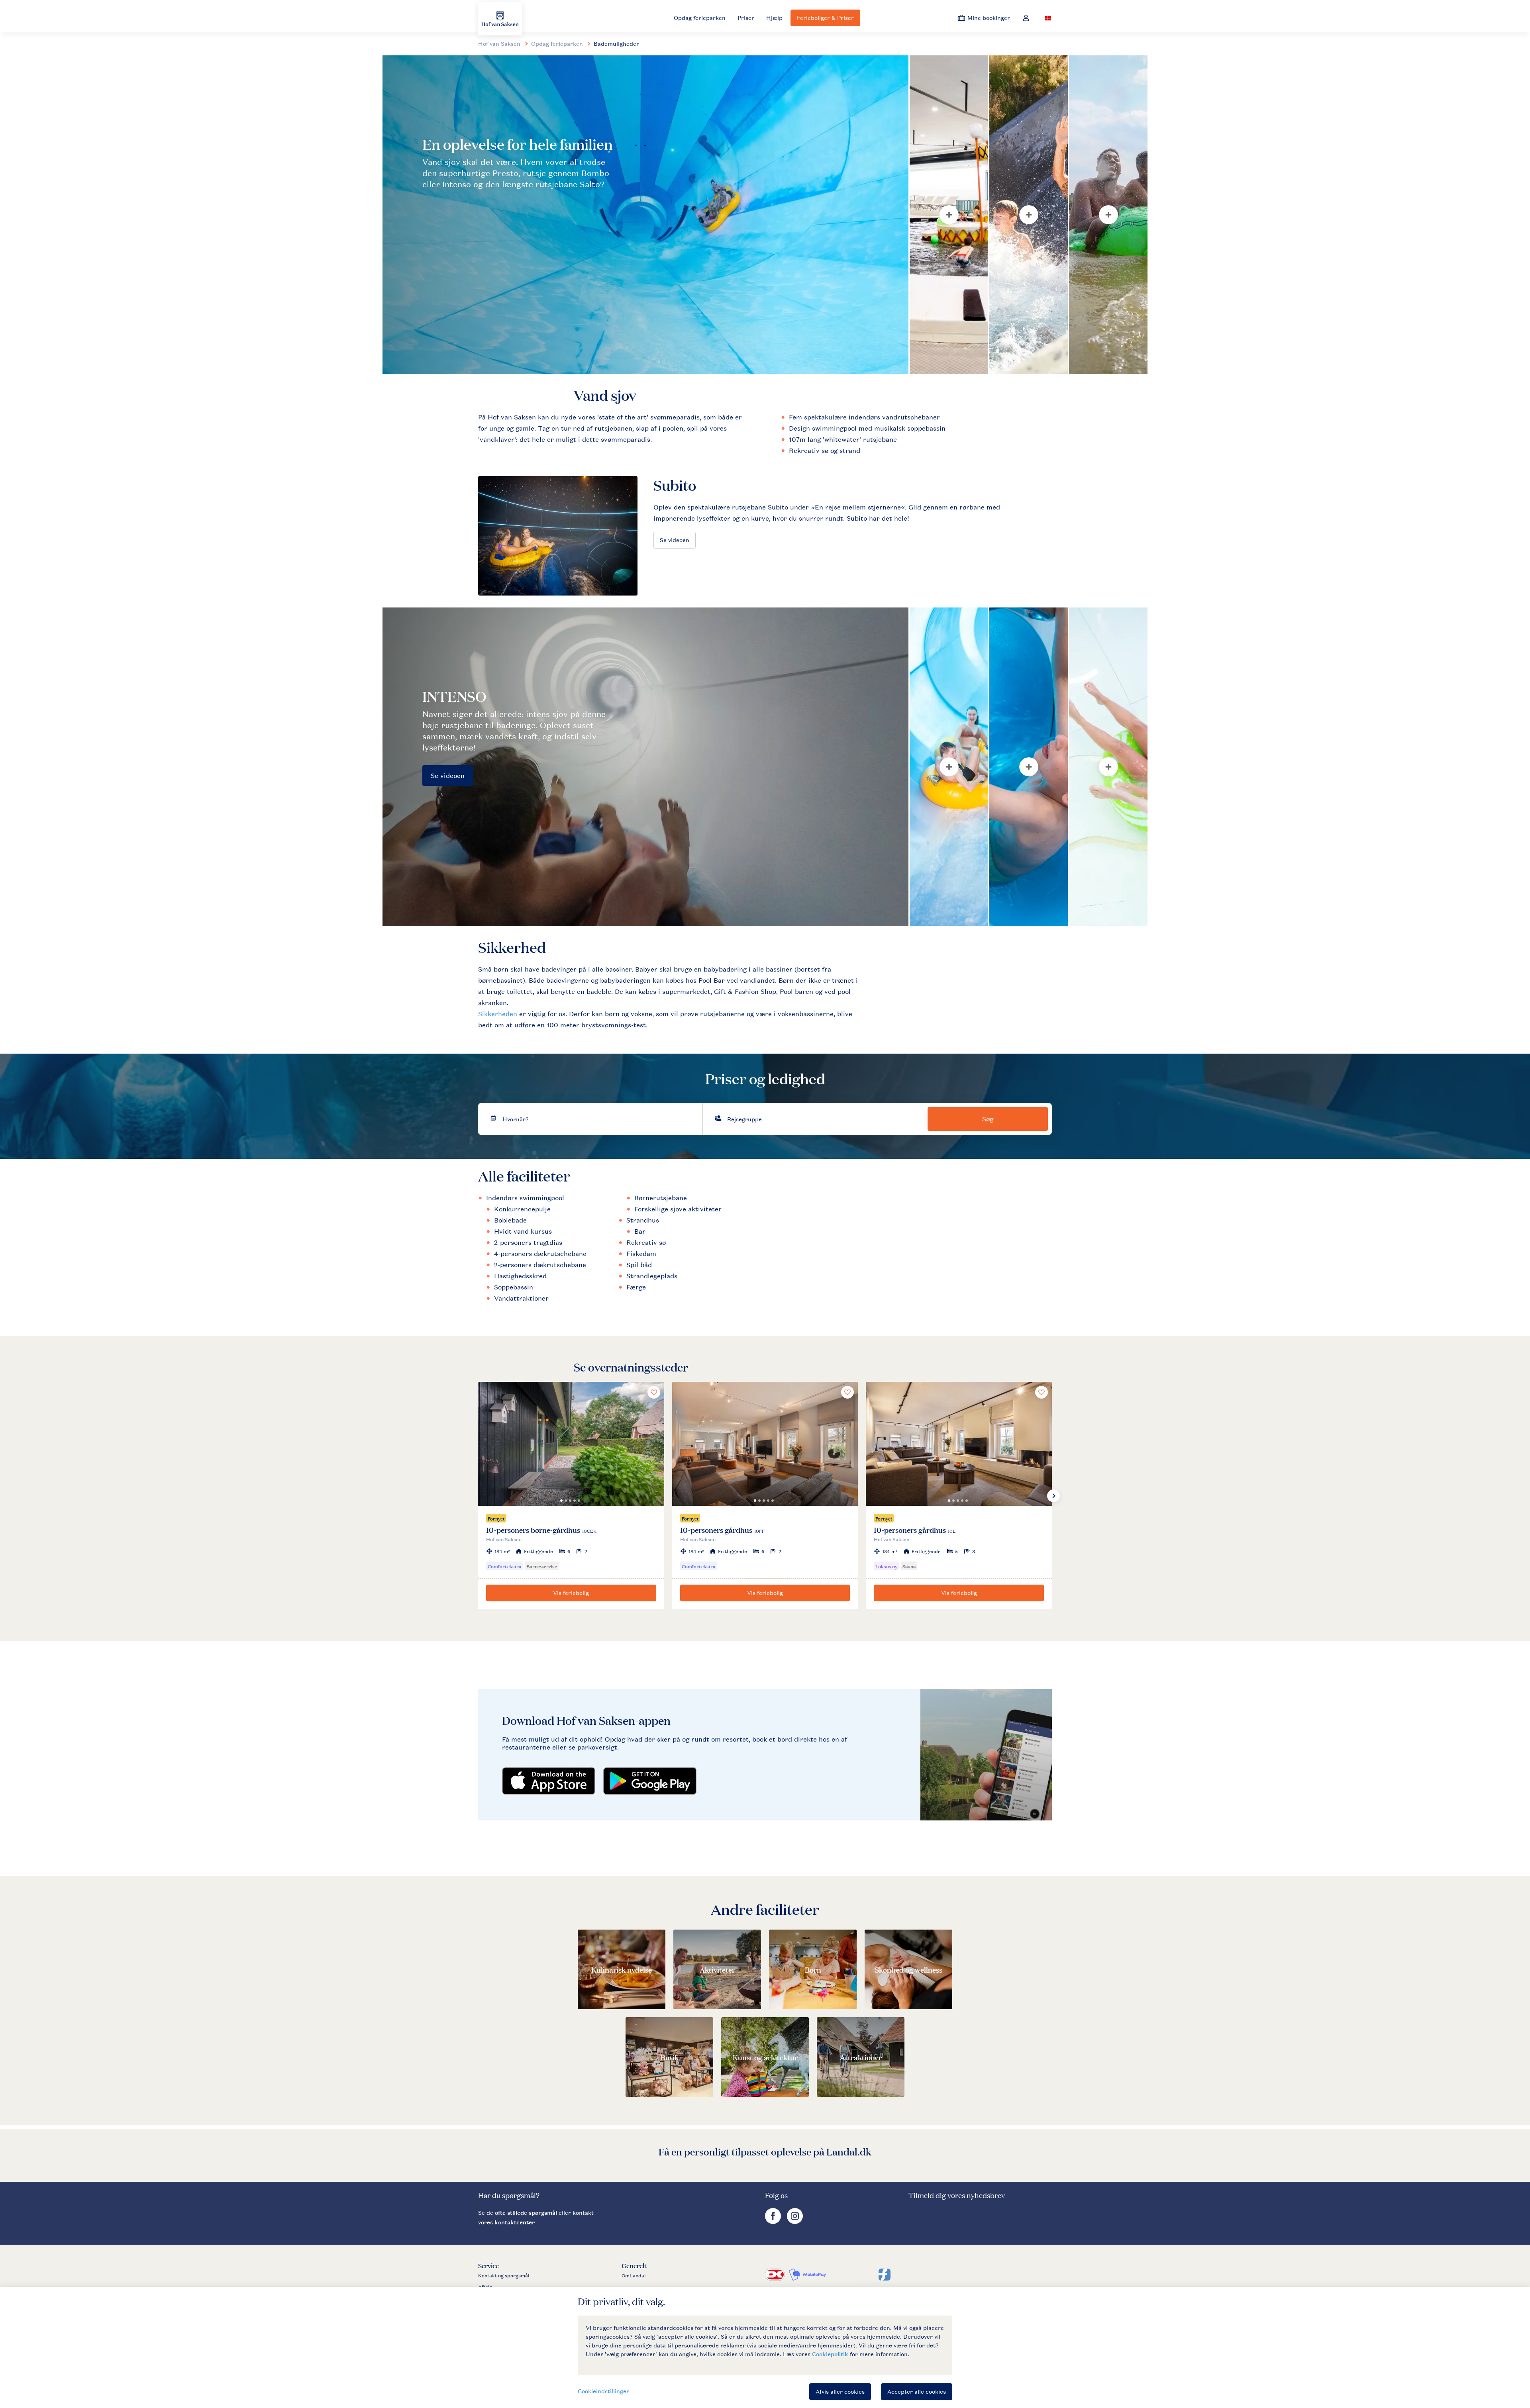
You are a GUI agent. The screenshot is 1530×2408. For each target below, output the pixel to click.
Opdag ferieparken (700, 18)
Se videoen (675, 540)
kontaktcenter (515, 2222)
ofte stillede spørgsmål (526, 2213)
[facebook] (774, 2222)
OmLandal (634, 2276)
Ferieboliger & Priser (825, 18)
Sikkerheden (498, 1014)
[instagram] (795, 2222)
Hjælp (774, 18)
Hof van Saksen (499, 44)
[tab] (645, 215)
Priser (746, 18)
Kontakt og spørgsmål (504, 2276)
